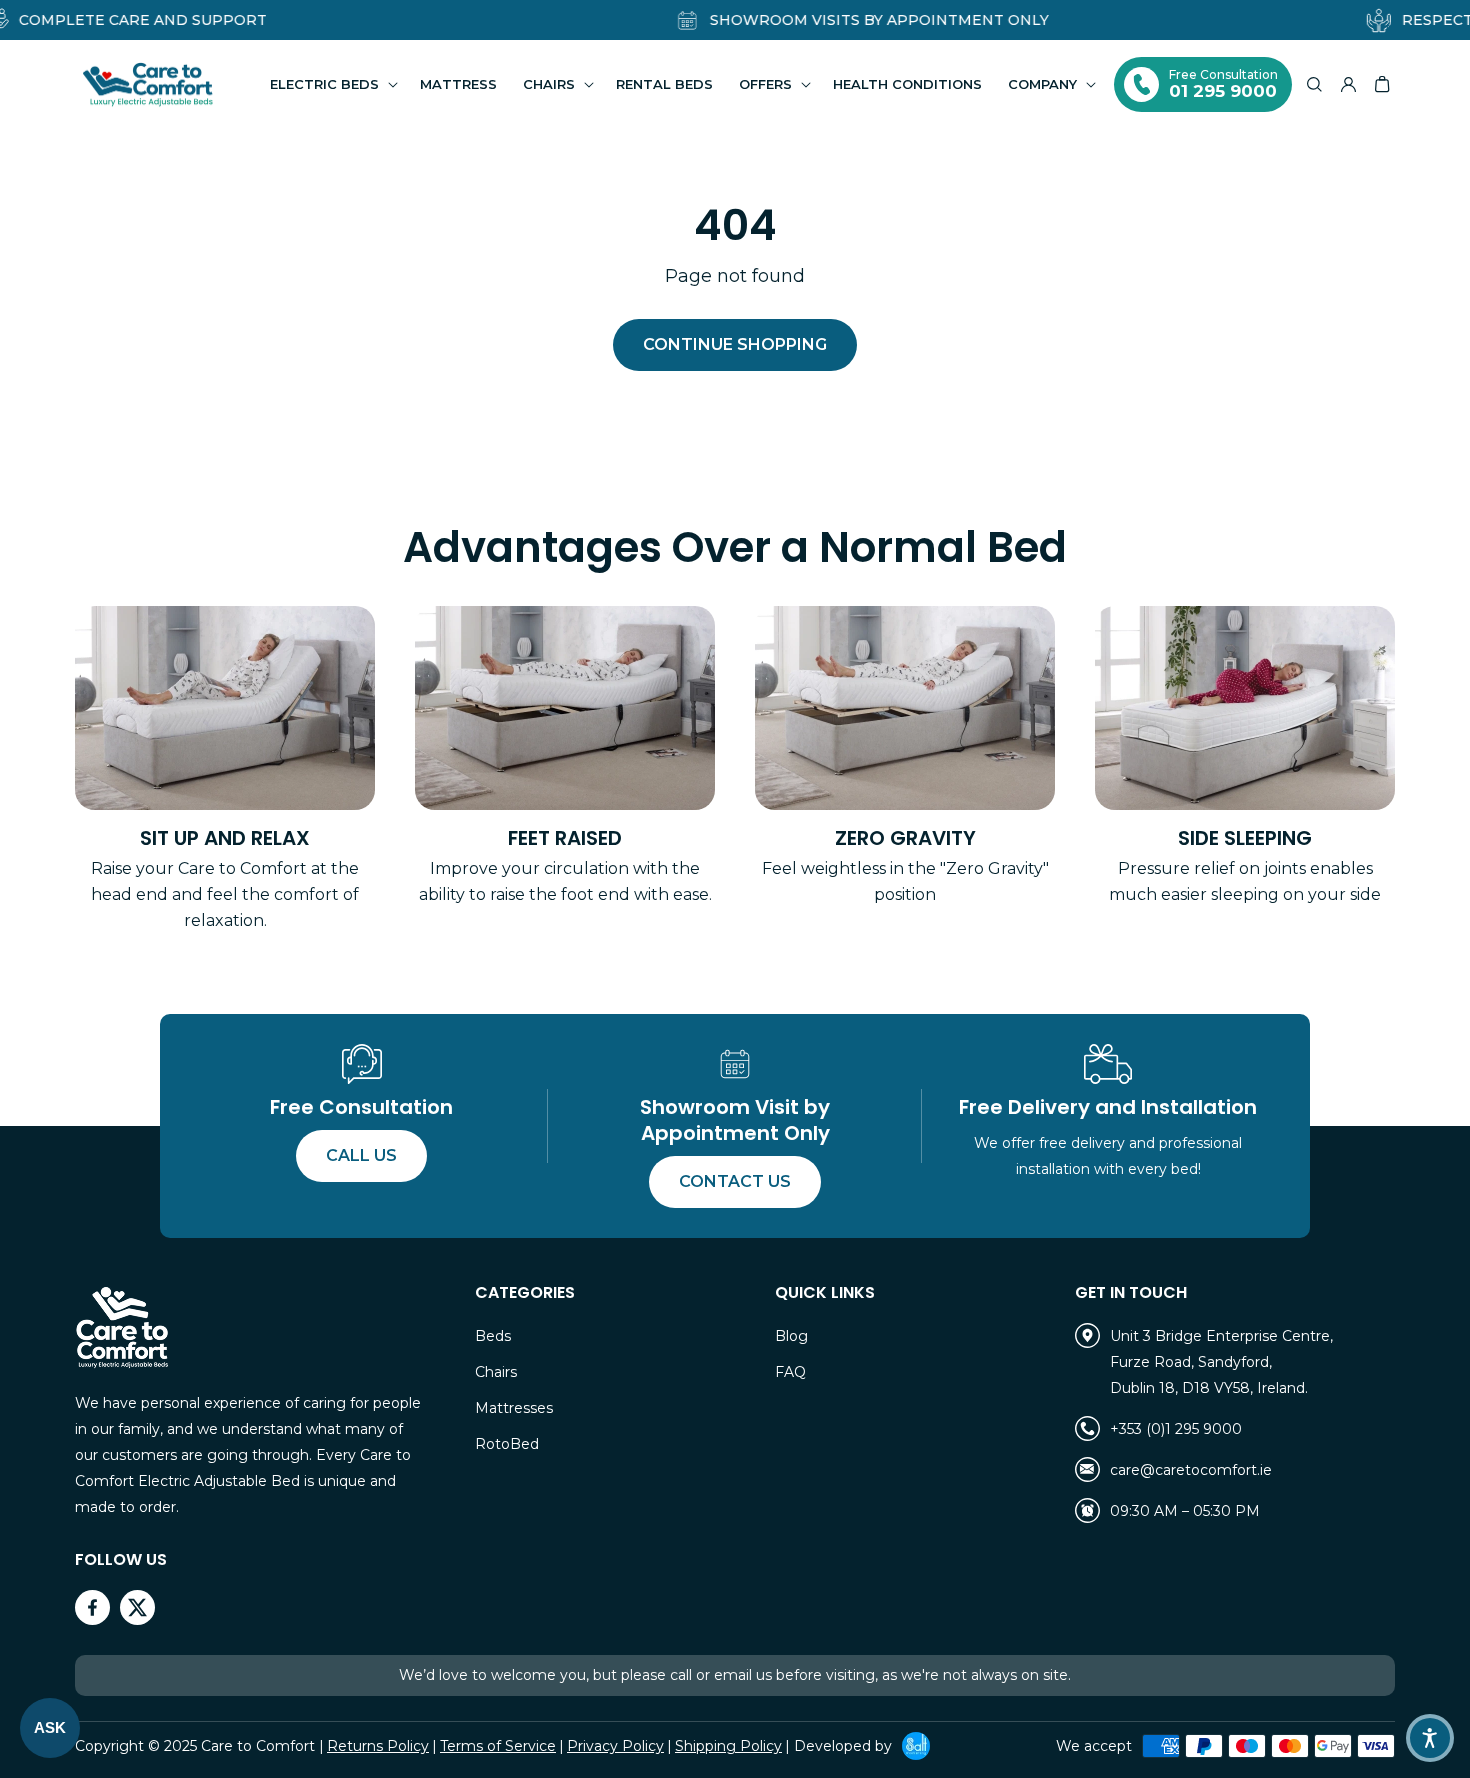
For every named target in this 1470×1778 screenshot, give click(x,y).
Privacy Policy (615, 1746)
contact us (735, 1181)
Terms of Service (498, 1746)
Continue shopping (735, 344)
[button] (332, 84)
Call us (361, 1155)
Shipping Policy (728, 1746)
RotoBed (507, 1444)
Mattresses (514, 1408)
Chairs (496, 1372)
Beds (493, 1336)
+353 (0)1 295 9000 (1176, 1429)
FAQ (790, 1372)
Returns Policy (378, 1746)
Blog (791, 1336)
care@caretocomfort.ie (1191, 1470)
